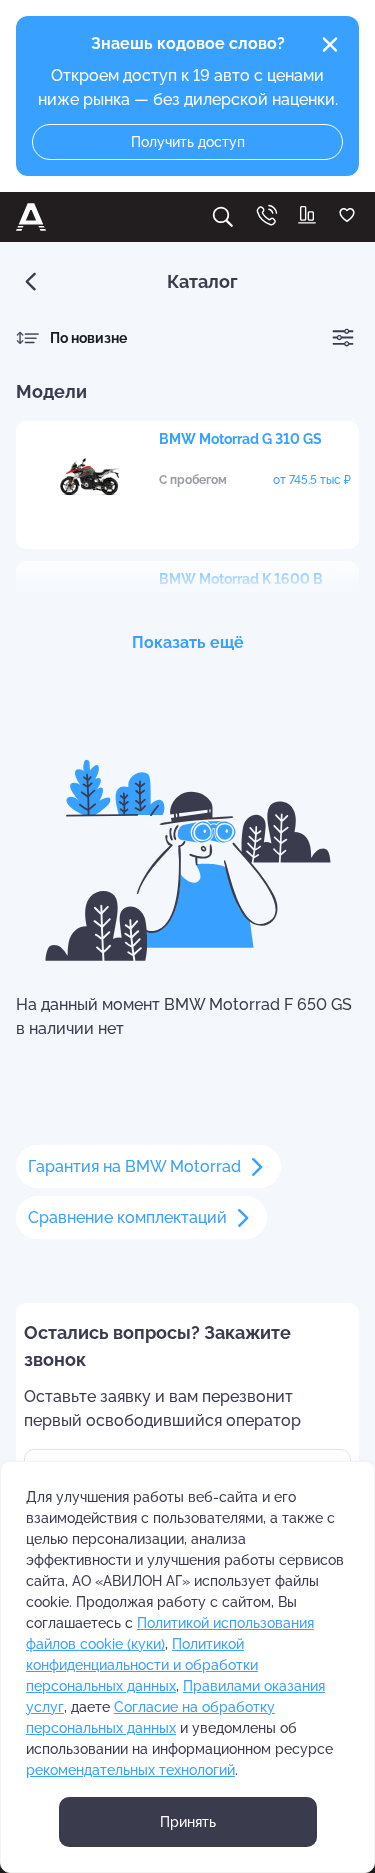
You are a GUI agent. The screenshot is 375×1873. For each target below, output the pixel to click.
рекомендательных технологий (130, 1770)
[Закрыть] (330, 45)
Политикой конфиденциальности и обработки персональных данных (142, 1665)
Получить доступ (188, 142)
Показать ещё (188, 642)
